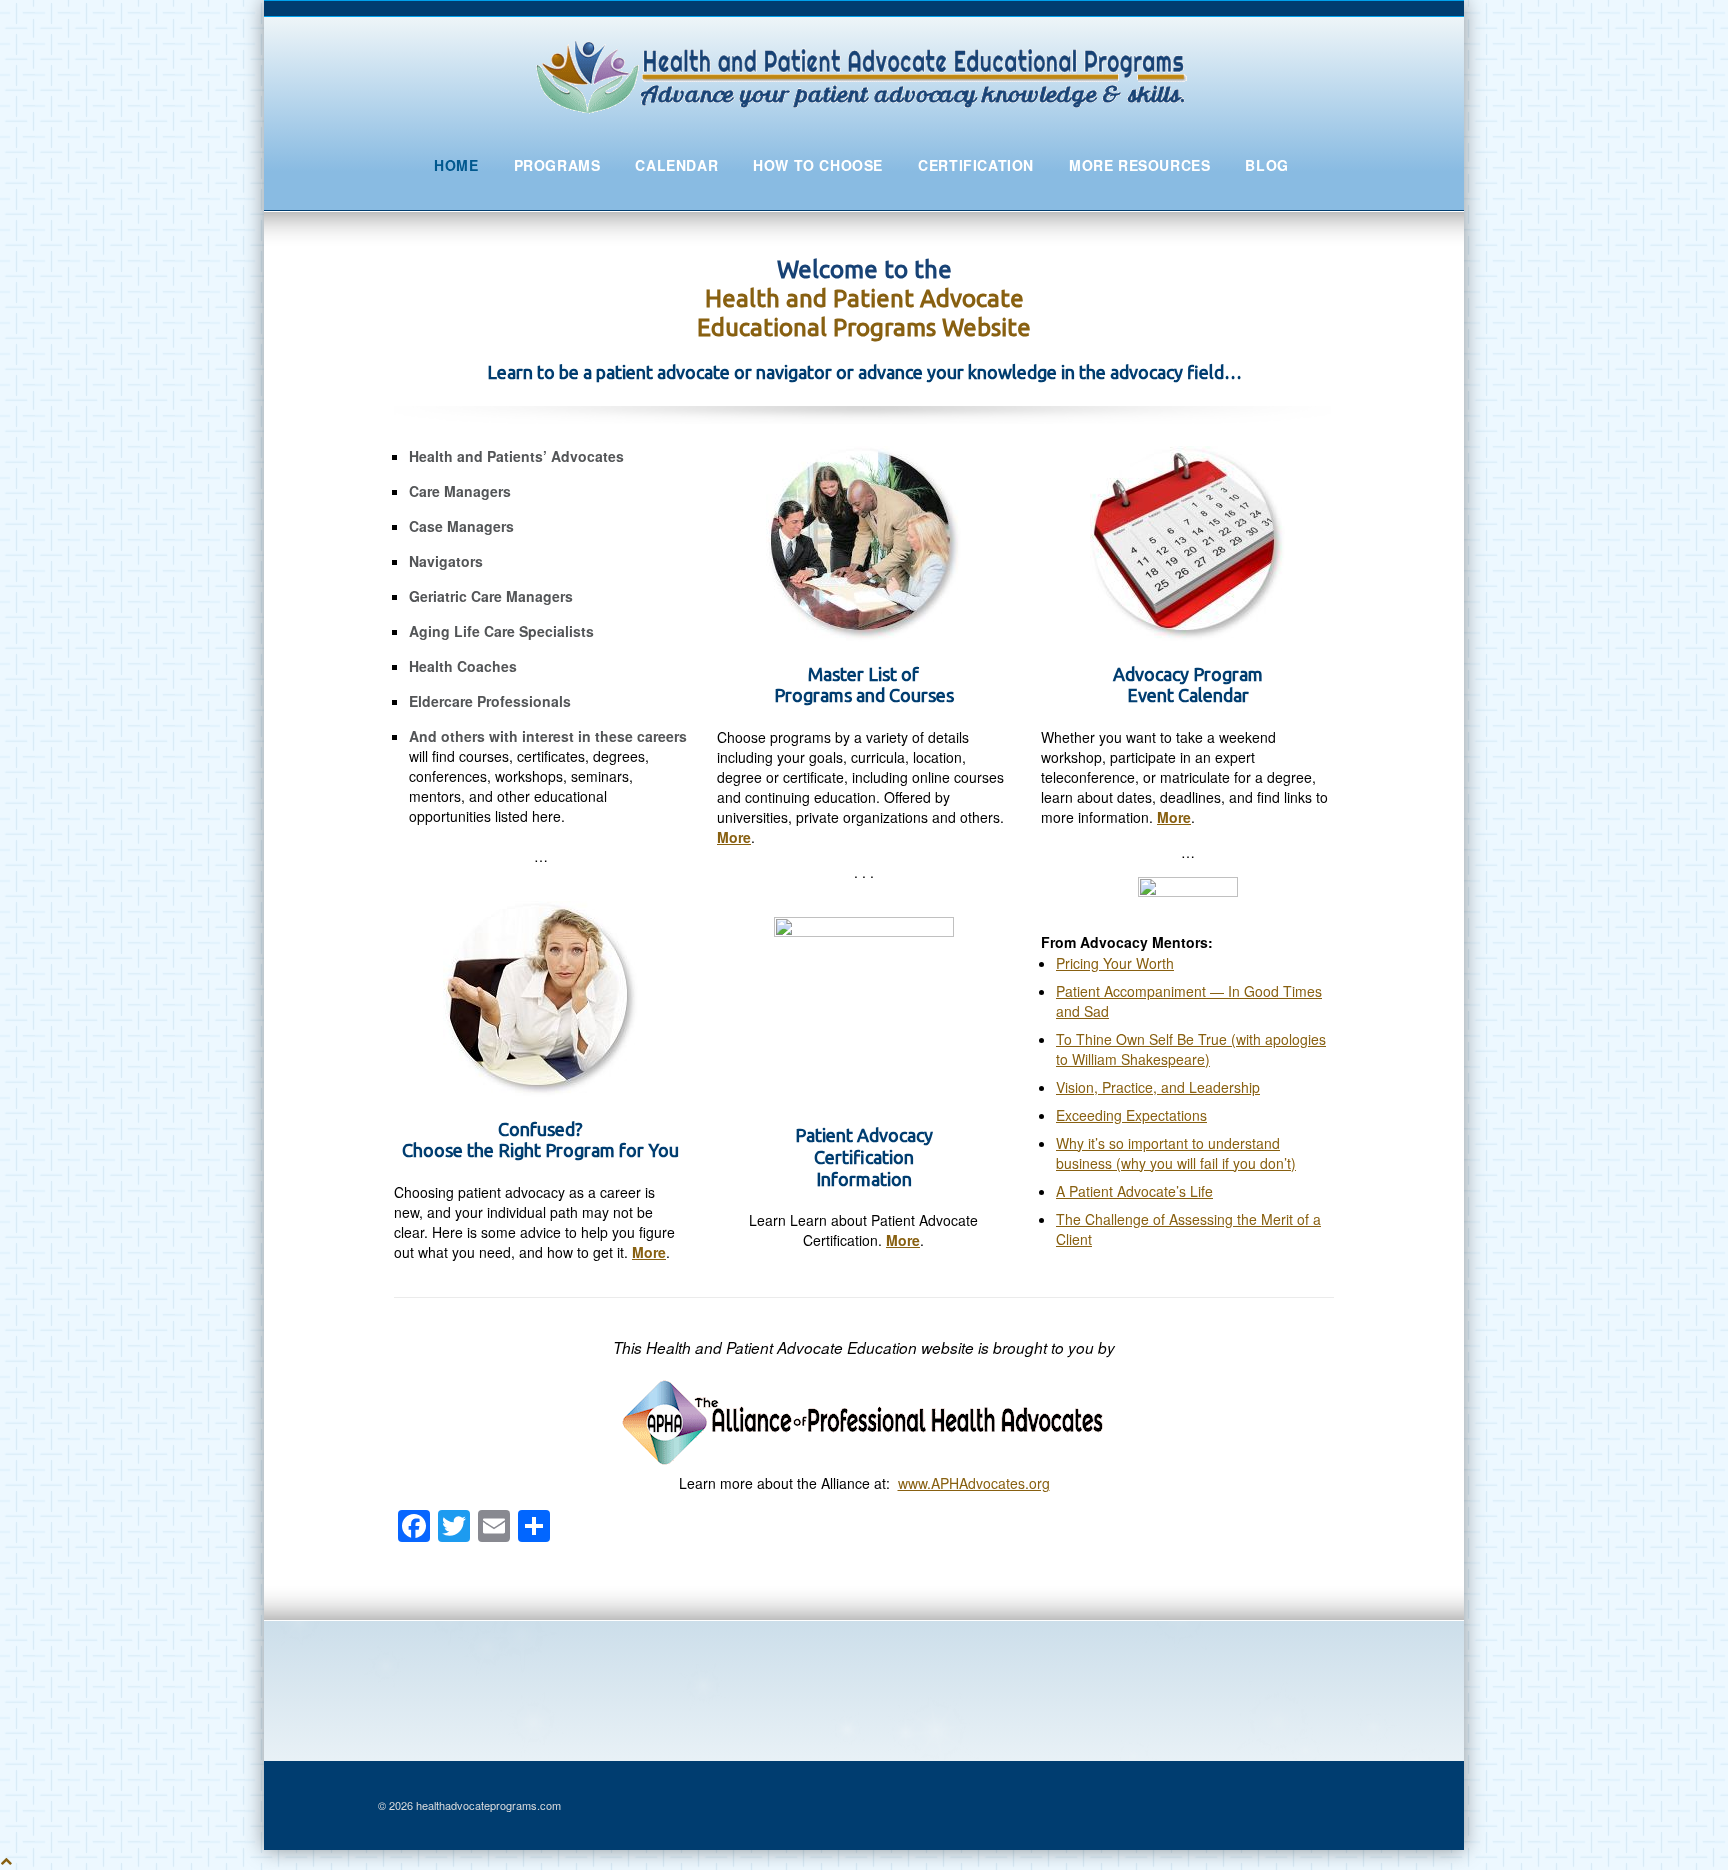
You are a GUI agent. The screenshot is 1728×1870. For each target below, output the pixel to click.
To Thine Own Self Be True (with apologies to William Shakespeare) (1191, 1049)
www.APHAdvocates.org (974, 1483)
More (649, 1252)
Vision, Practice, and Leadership (1158, 1087)
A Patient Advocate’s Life (1134, 1191)
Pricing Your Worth (1115, 963)
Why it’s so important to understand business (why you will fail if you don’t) (1176, 1153)
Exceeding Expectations (1131, 1115)
